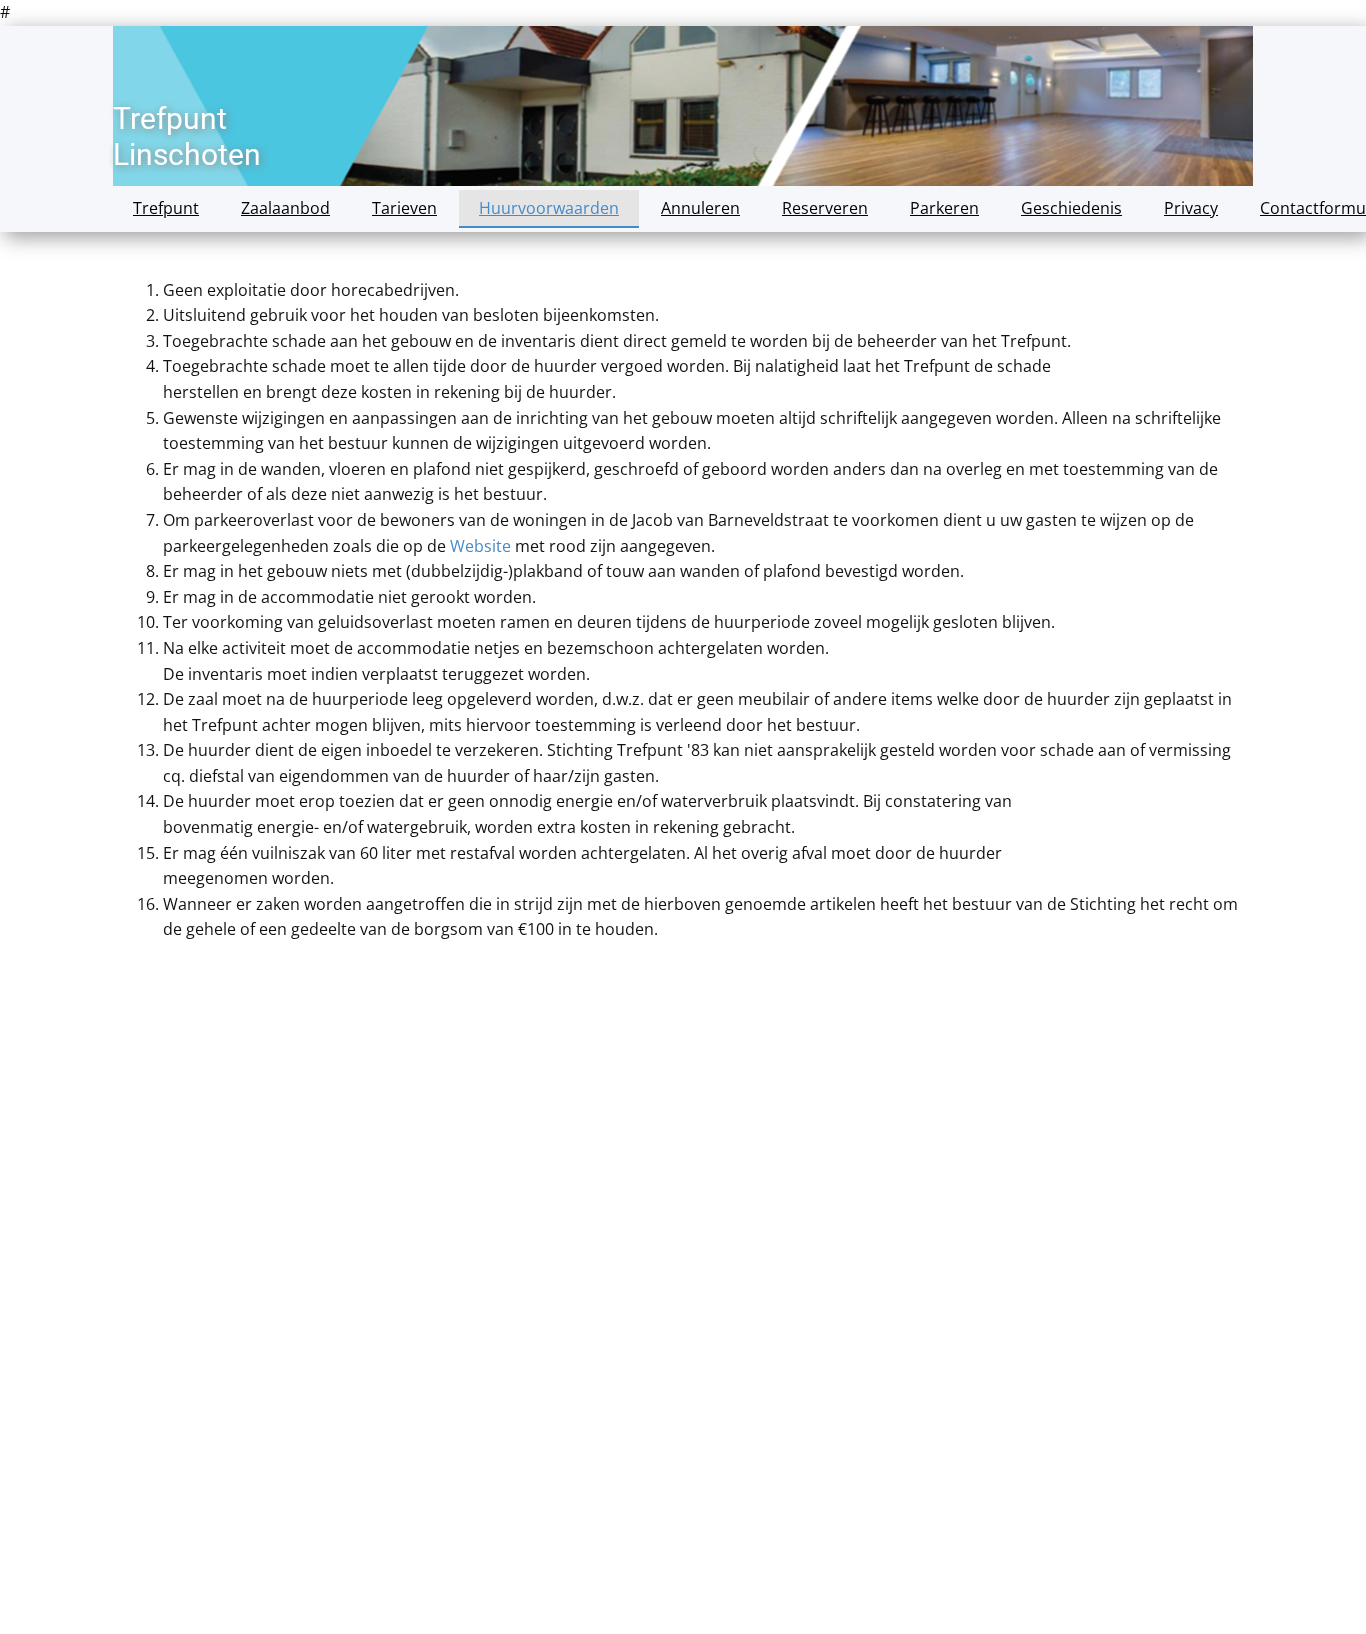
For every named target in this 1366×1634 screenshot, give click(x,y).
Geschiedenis (1071, 208)
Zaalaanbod (285, 208)
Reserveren (825, 208)
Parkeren (944, 208)
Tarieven (404, 208)
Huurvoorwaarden (549, 208)
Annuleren (700, 208)
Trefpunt (166, 208)
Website (480, 546)
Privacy (1191, 208)
